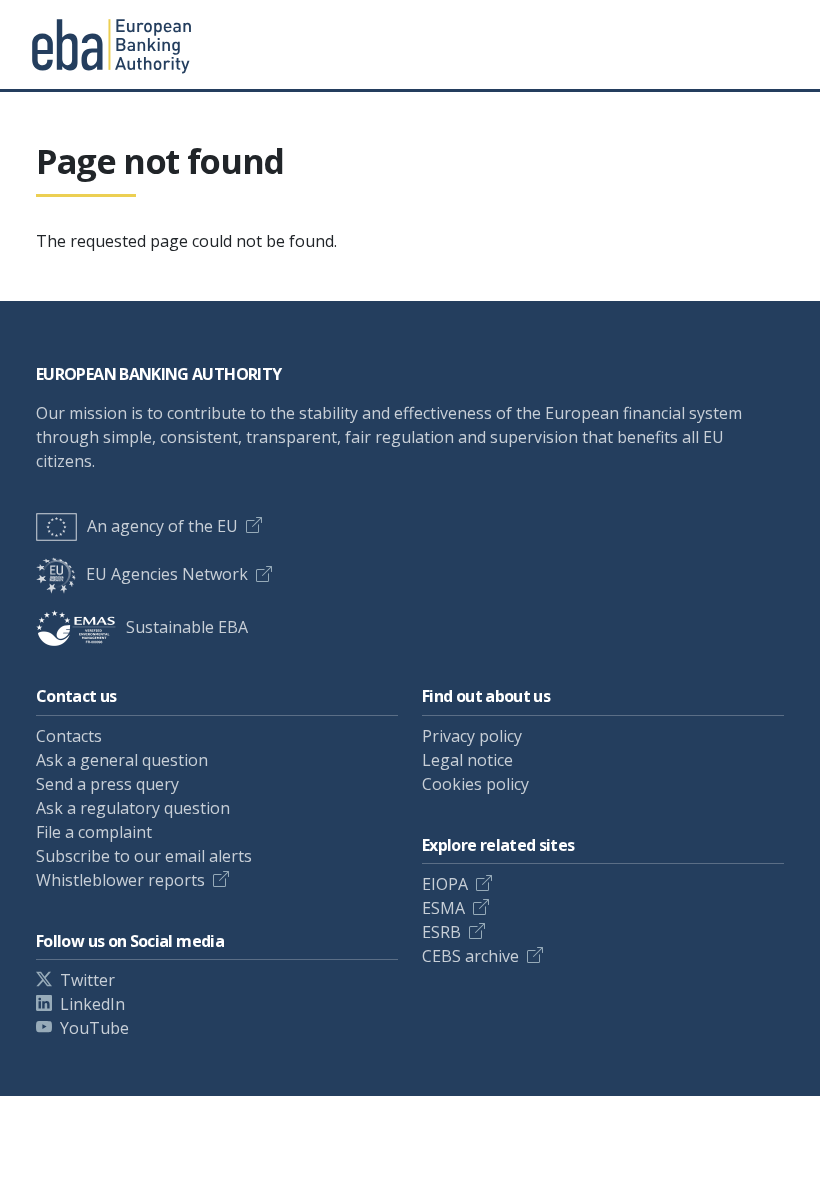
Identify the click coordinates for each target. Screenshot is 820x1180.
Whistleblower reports (120, 880)
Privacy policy (472, 736)
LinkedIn (92, 1004)
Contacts (69, 736)
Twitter (87, 980)
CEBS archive (470, 956)
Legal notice (467, 760)
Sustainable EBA (187, 627)
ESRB (441, 932)
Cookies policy (475, 784)
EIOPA (445, 884)
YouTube (94, 1028)
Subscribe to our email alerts (144, 856)
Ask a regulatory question (133, 808)
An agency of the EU (162, 526)
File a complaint (94, 832)
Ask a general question (122, 760)
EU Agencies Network (167, 574)
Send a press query (107, 784)
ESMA (443, 908)
